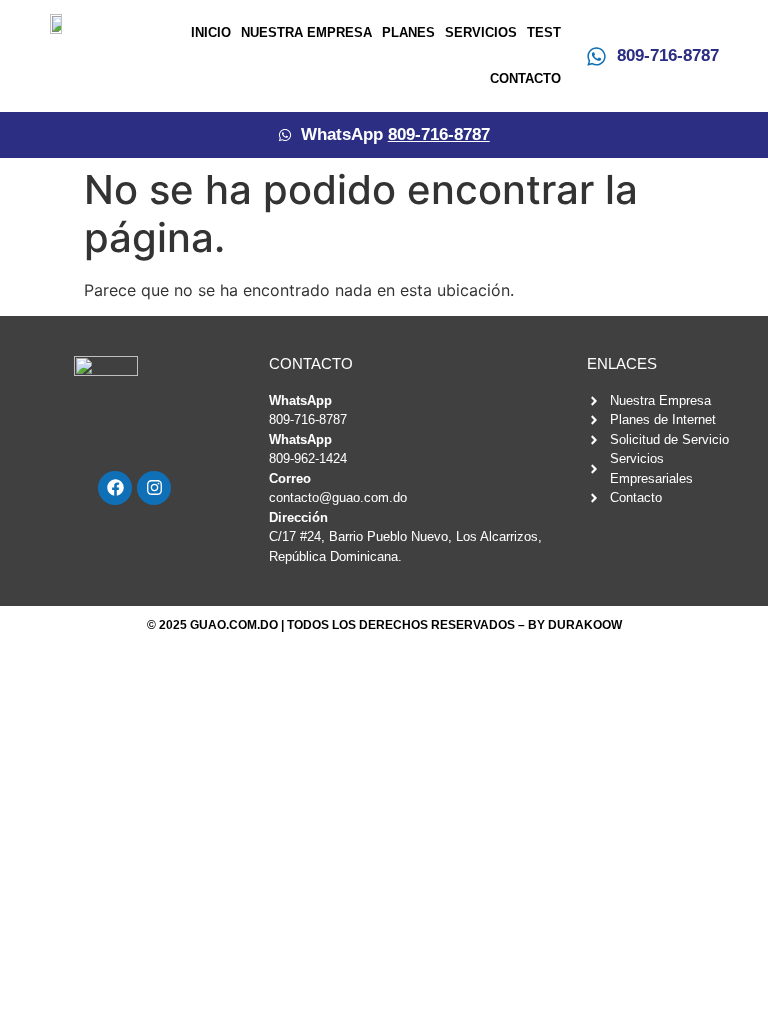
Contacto (525, 78)
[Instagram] (154, 488)
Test (544, 32)
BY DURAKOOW (575, 625)
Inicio (211, 32)
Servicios (481, 32)
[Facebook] (115, 488)
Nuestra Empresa (306, 32)
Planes (408, 32)
